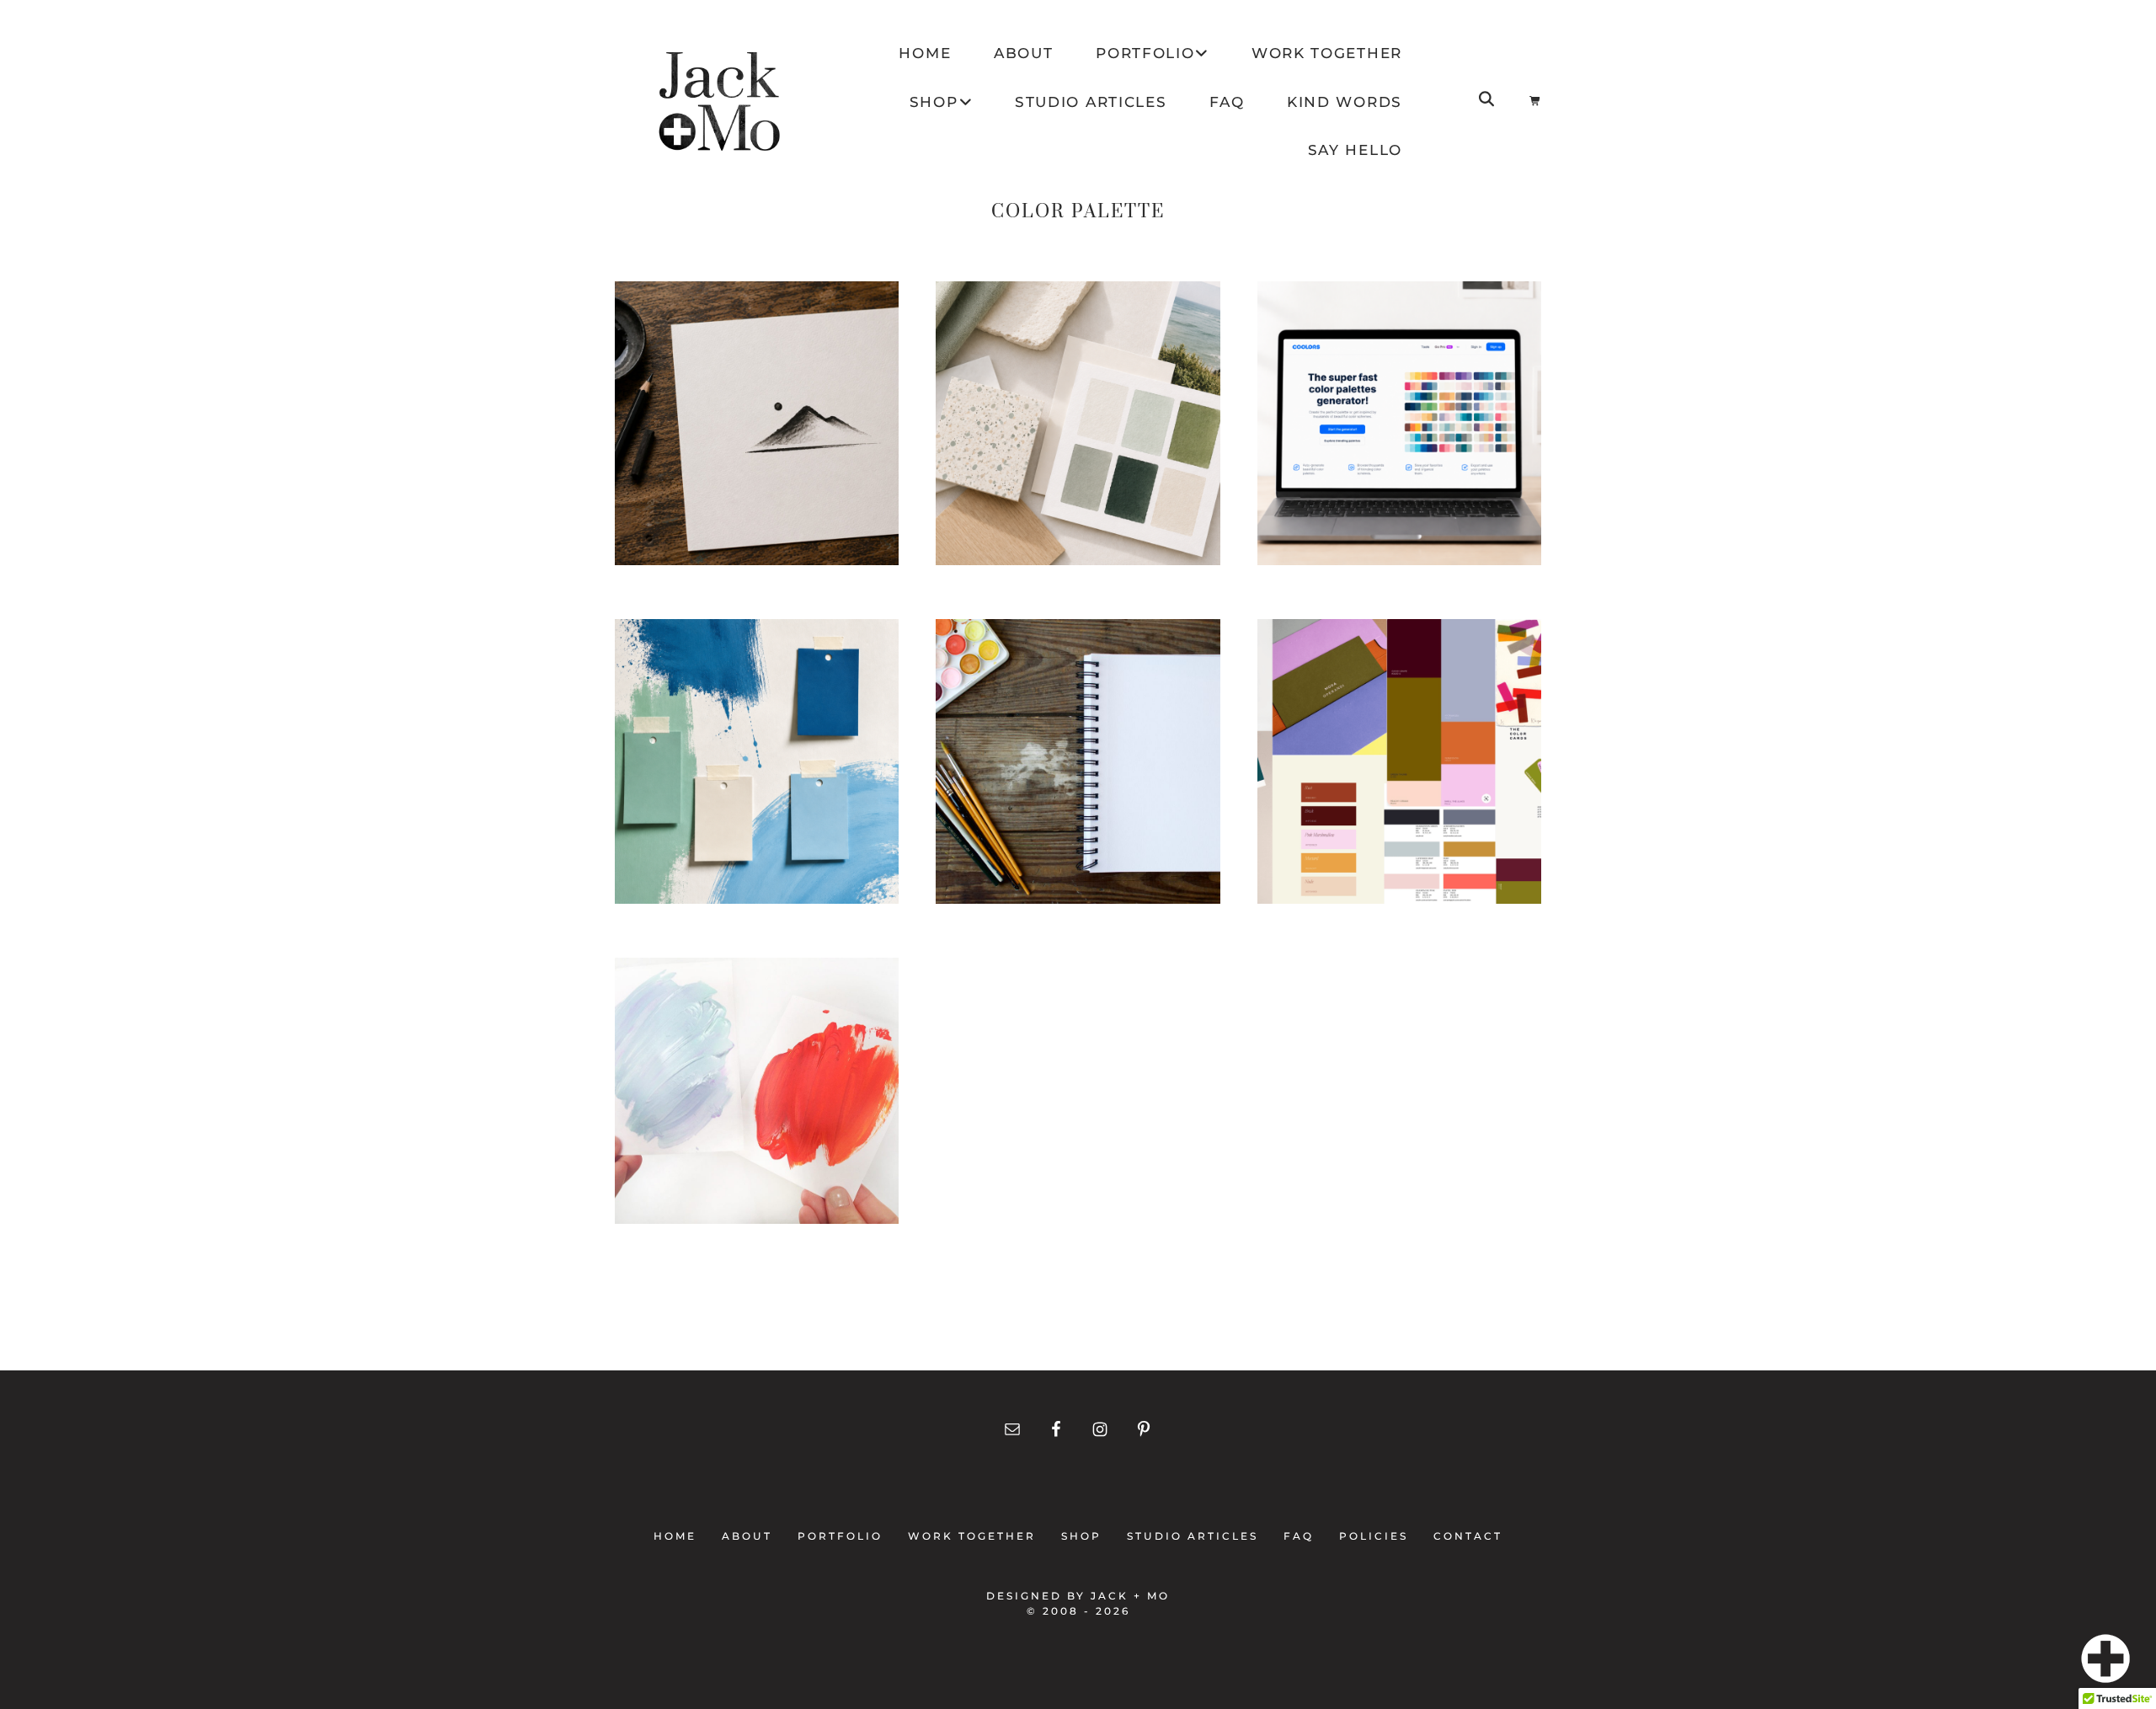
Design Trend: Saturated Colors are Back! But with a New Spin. (1399, 800)
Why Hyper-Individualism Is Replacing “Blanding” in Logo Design (757, 462)
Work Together (972, 1536)
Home (680, 1536)
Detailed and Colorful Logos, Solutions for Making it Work (1078, 831)
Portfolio (840, 1536)
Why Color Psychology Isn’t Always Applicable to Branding (757, 1139)
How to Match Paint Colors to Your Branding (757, 772)
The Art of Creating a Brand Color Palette (1078, 434)
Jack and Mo (720, 101)
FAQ (1299, 1536)
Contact (1463, 1536)
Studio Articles (1193, 1536)
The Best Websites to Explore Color (1399, 434)
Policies (1374, 1536)
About (747, 1536)
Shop (1081, 1536)
